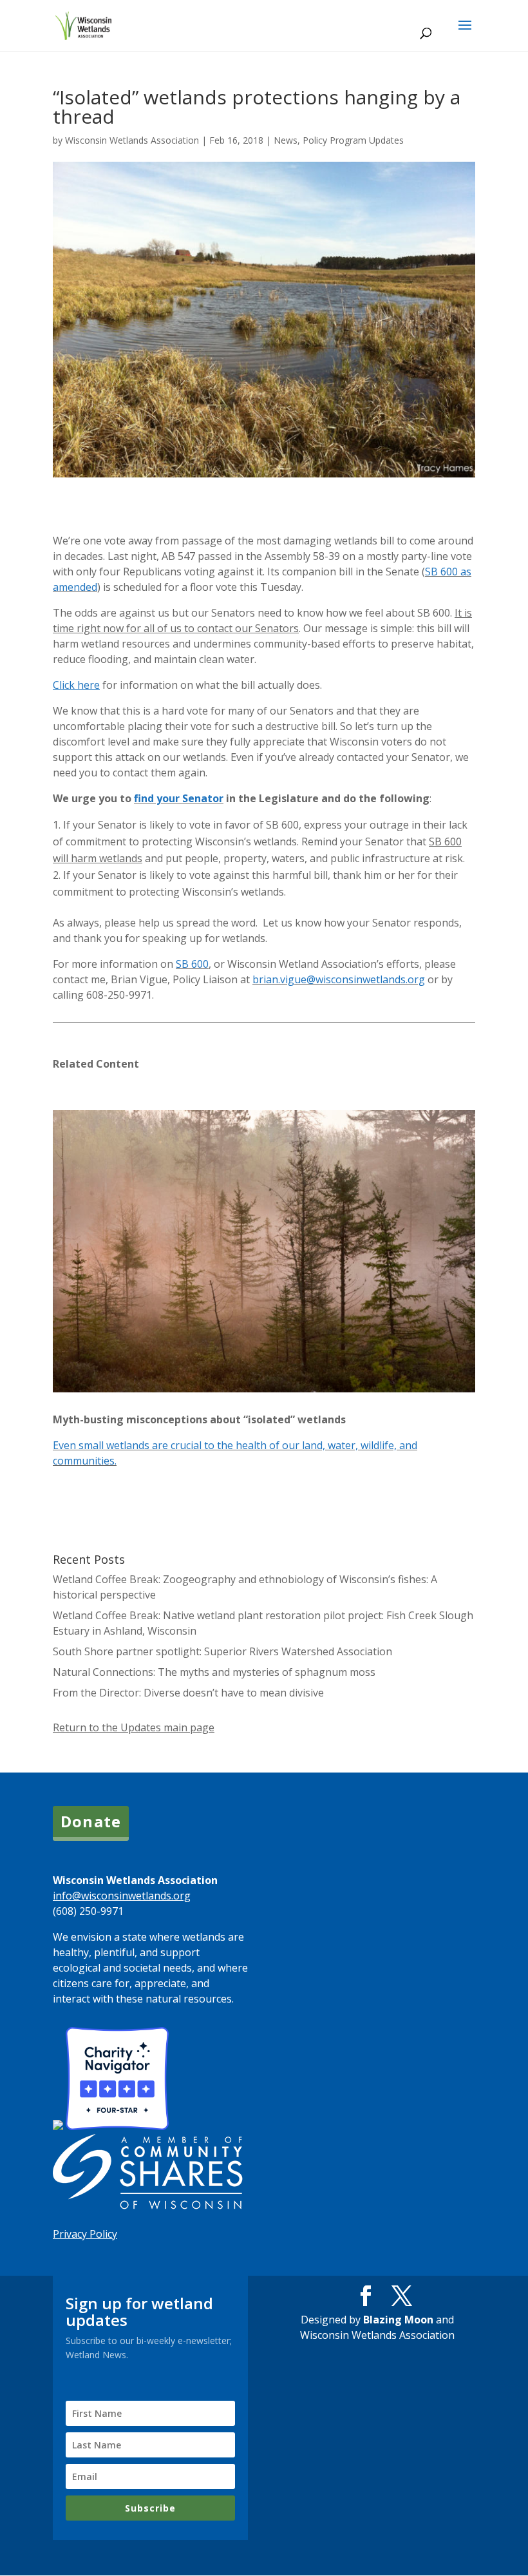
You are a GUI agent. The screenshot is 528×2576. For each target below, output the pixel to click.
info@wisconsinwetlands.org (122, 1896)
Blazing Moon (398, 2320)
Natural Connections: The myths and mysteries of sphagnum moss (214, 1672)
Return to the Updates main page (134, 1727)
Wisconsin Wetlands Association (132, 140)
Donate (91, 1821)
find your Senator (179, 798)
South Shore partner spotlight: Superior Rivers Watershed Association (222, 1651)
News (286, 140)
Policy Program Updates (353, 140)
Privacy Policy (85, 2234)
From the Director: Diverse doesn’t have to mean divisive (188, 1693)
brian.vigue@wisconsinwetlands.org (339, 979)
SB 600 (192, 964)
